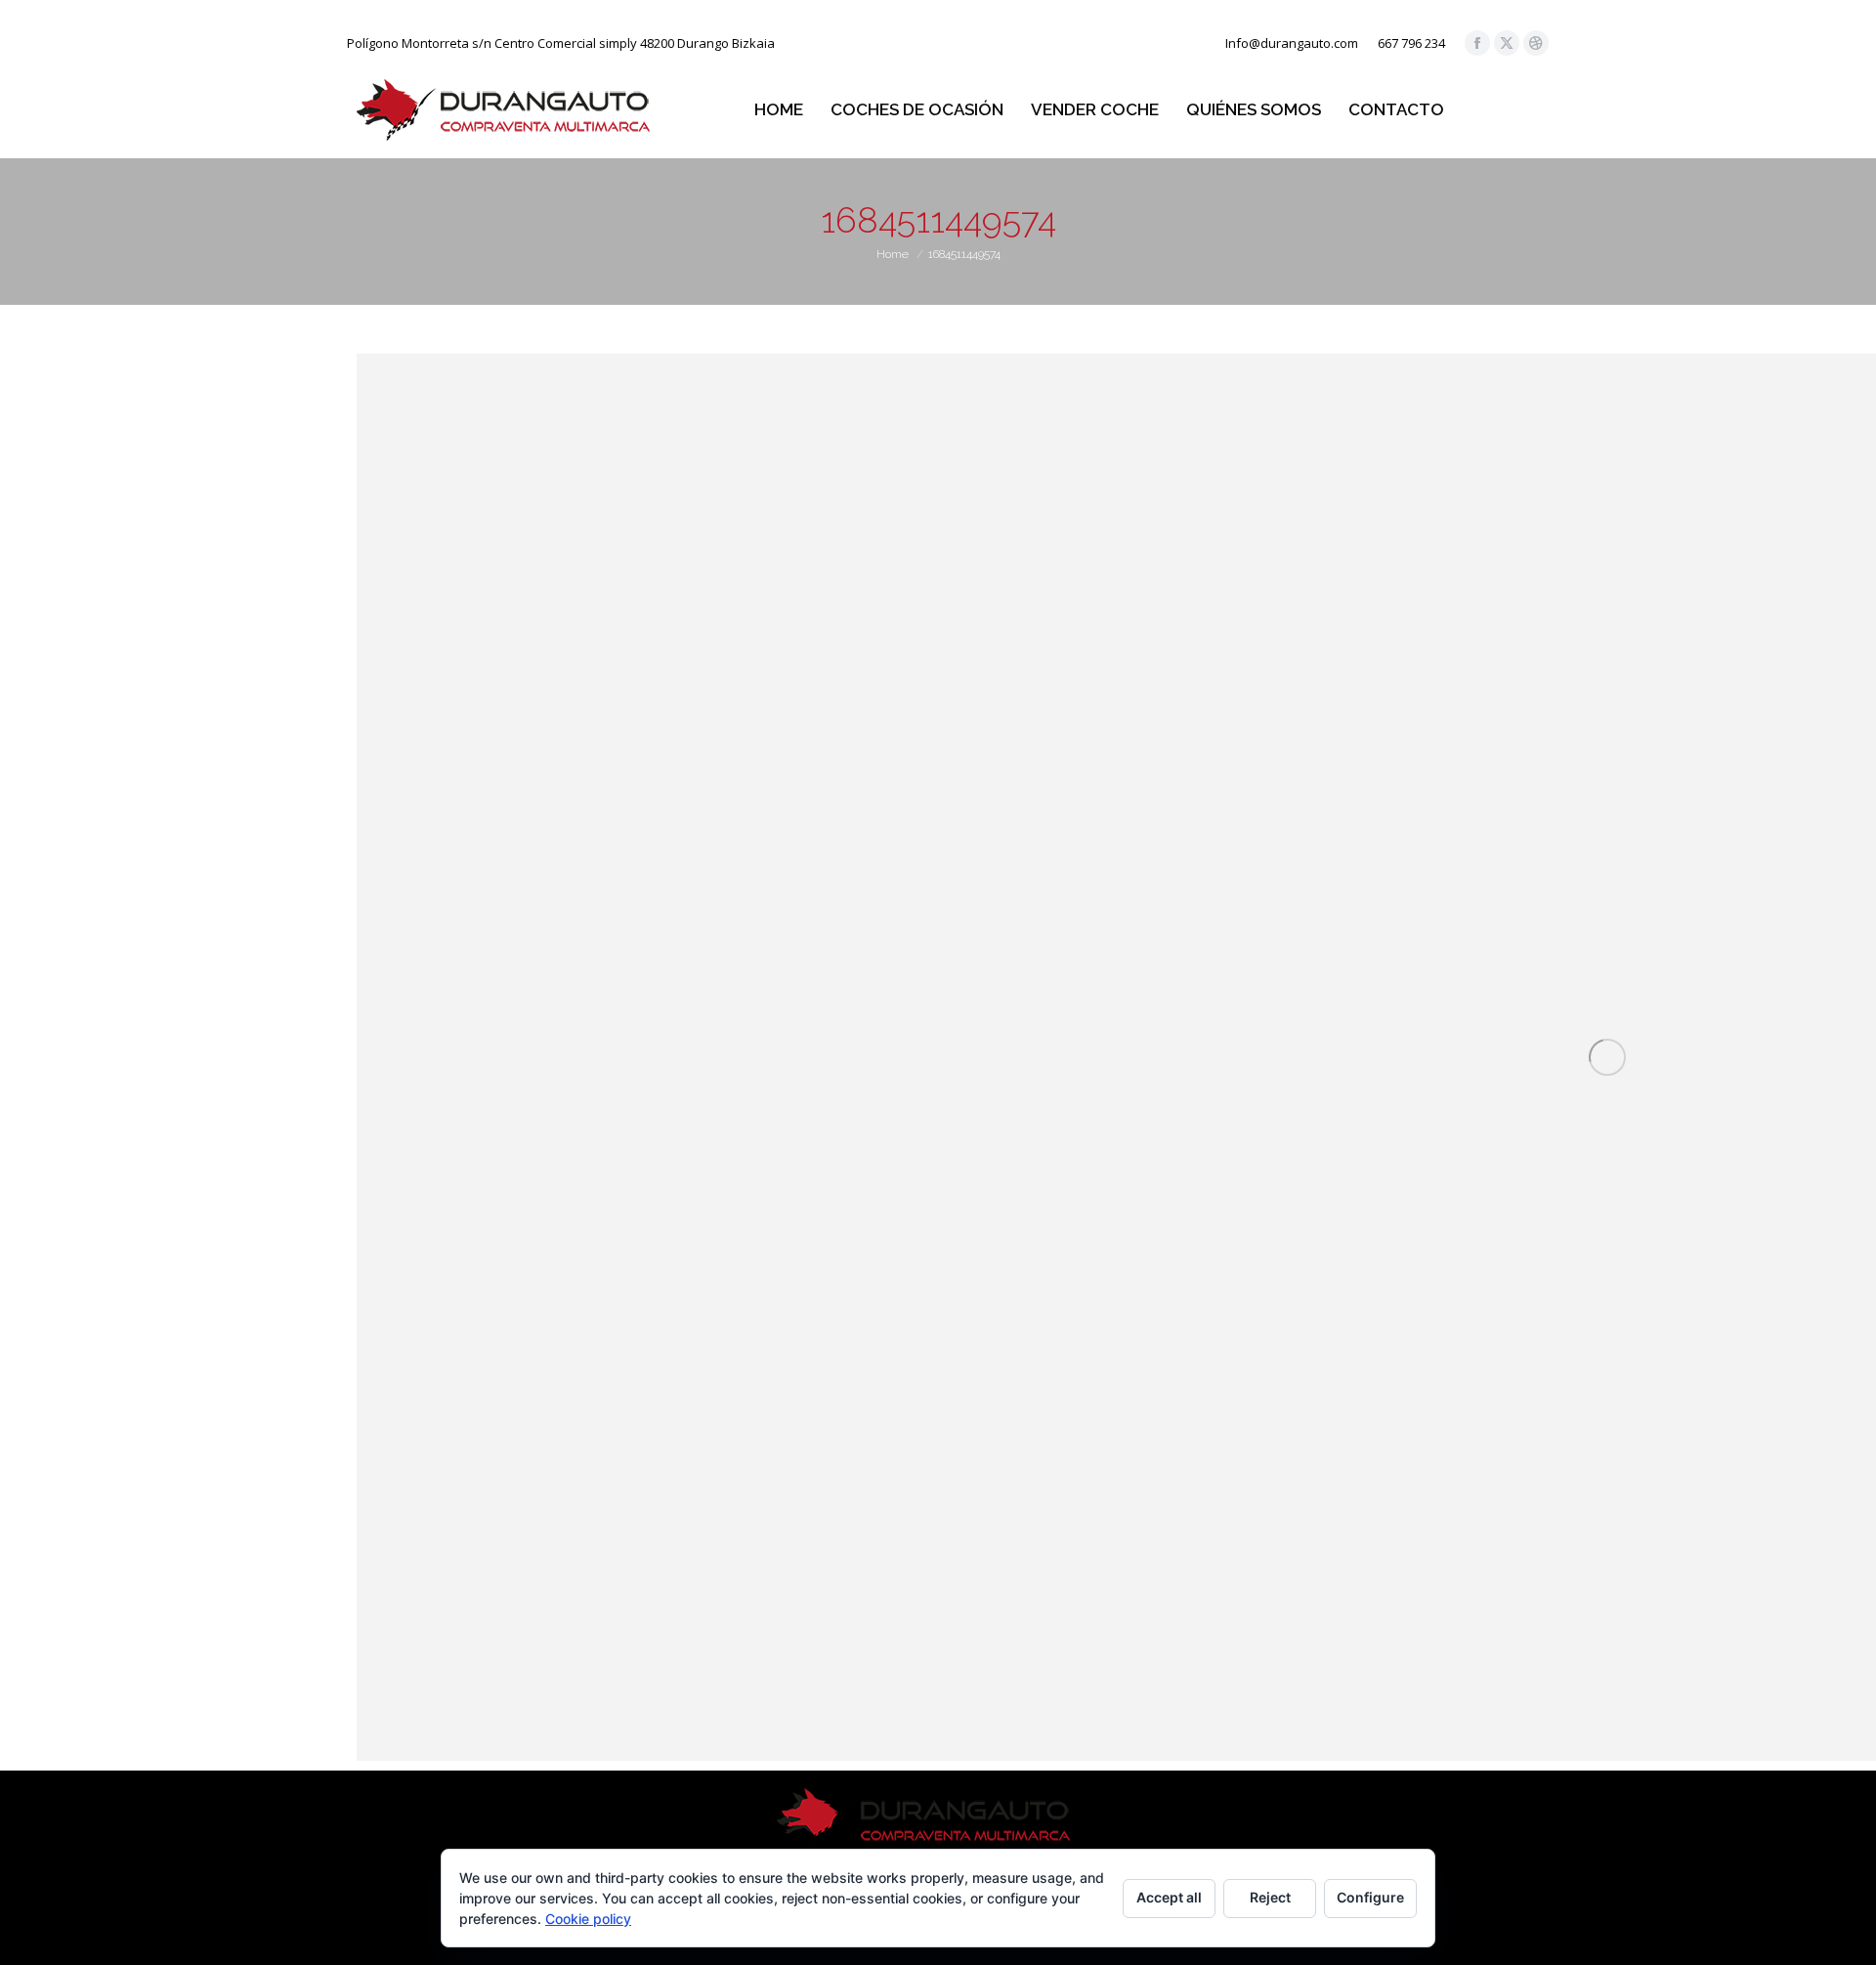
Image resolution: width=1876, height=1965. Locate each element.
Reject (1270, 1897)
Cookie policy (588, 1919)
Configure (1370, 1897)
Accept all (1169, 1897)
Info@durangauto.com (1292, 43)
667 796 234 (1411, 43)
